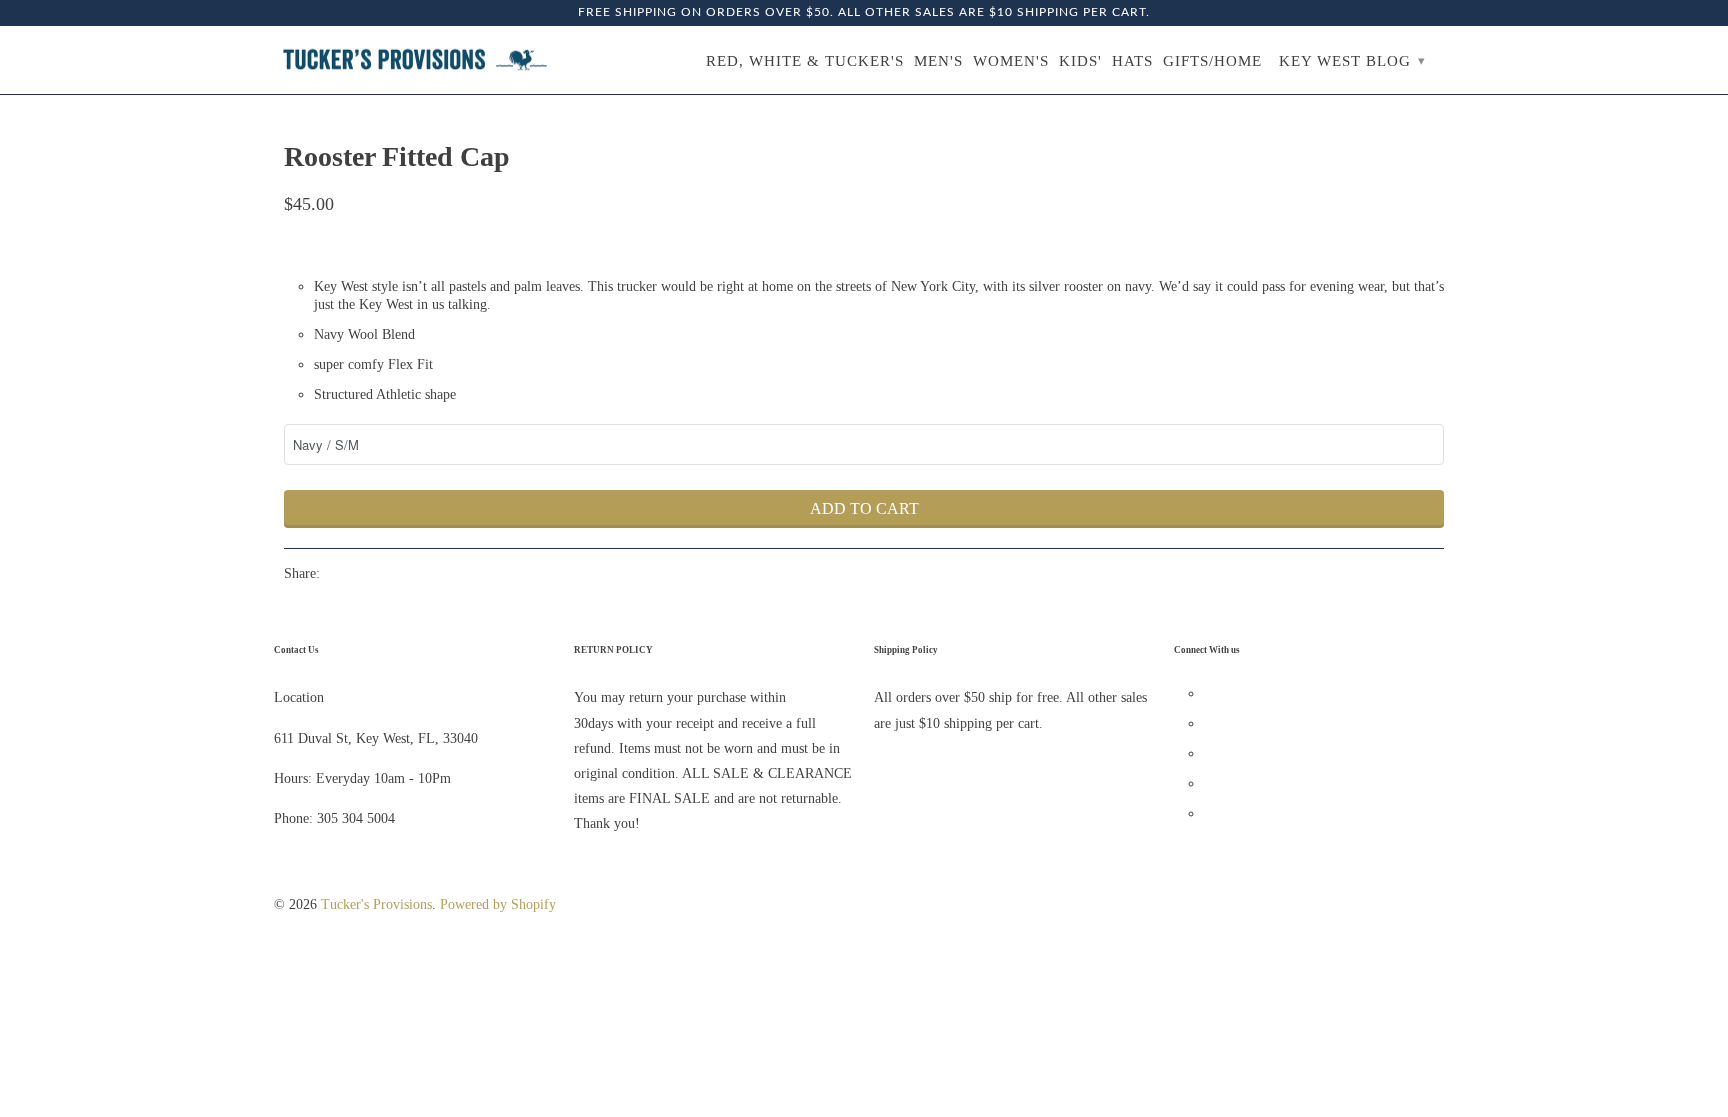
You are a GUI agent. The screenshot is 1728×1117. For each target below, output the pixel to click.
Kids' (1080, 61)
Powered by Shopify (498, 904)
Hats (1132, 61)
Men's (938, 61)
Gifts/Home (1212, 61)
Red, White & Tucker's (805, 61)
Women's (1011, 61)
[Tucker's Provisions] (414, 60)
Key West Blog (1352, 61)
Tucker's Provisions (376, 904)
